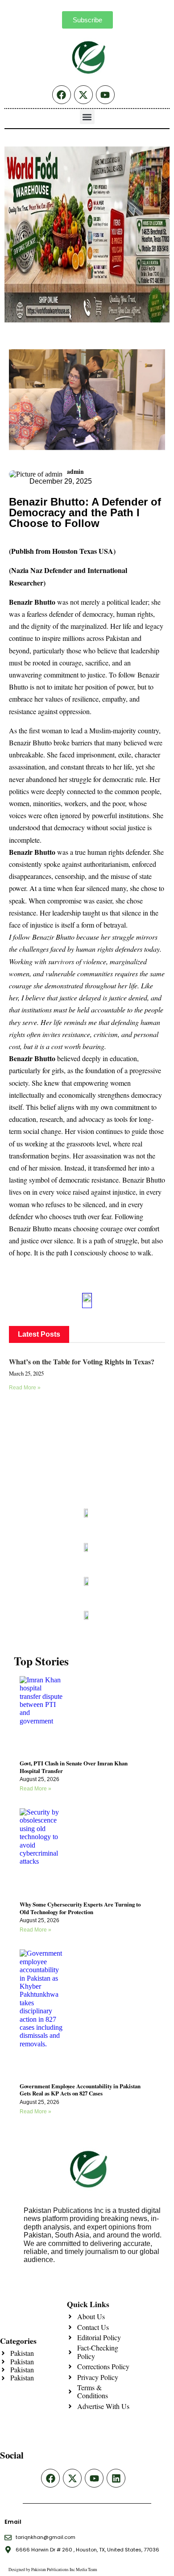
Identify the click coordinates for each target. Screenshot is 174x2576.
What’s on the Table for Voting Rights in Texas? (82, 1361)
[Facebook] (62, 95)
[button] (87, 117)
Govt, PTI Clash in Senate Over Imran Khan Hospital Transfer (74, 1767)
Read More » (25, 1388)
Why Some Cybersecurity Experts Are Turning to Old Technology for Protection (80, 1908)
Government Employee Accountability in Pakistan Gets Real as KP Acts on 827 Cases (80, 2090)
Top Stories (41, 1661)
